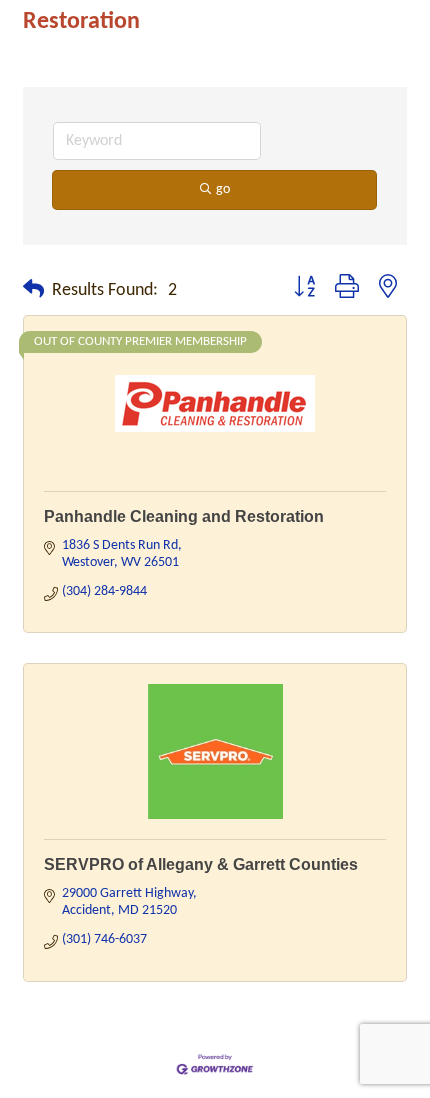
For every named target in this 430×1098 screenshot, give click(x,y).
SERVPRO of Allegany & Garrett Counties (201, 864)
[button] (33, 291)
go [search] (223, 189)
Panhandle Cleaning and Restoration (184, 516)
